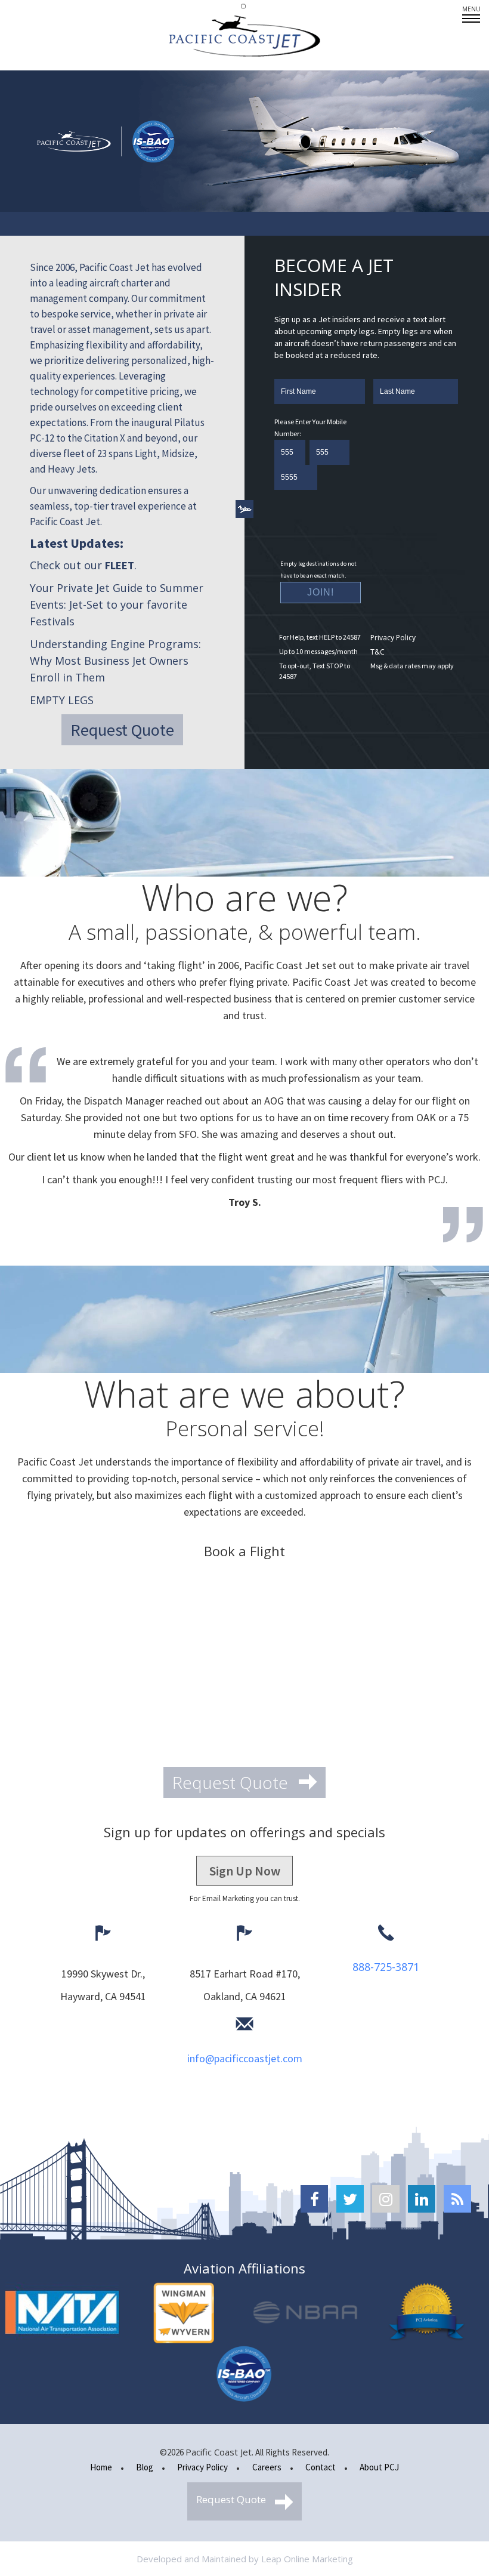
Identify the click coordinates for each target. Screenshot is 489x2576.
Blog (145, 2467)
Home (101, 2467)
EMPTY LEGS (62, 700)
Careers (267, 2467)
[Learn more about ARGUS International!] (427, 2313)
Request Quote (122, 730)
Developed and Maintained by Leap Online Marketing (245, 2559)
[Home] (244, 36)
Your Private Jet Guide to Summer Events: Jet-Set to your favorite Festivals (117, 604)
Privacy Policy (393, 638)
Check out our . (83, 565)
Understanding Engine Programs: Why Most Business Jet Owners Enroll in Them (115, 661)
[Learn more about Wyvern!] (184, 2313)
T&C (377, 652)
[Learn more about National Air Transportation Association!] (62, 2313)
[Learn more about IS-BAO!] (244, 2374)
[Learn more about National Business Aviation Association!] (305, 2313)
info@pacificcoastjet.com (245, 2058)
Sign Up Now (245, 1871)
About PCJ (379, 2467)
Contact (321, 2467)
